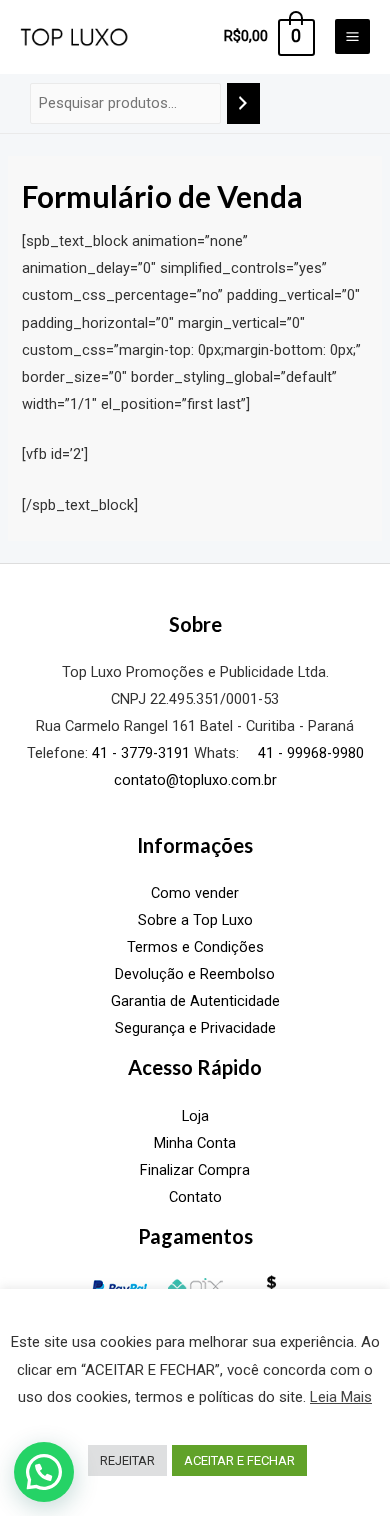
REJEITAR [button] (127, 1460)
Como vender (195, 893)
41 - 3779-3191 (141, 753)
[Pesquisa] (243, 103)
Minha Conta (195, 1143)
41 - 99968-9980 (309, 753)
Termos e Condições (195, 947)
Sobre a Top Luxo (195, 920)
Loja (195, 1116)
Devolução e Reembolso (195, 974)
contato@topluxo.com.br (195, 780)
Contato (195, 1197)
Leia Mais (341, 1397)
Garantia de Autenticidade (195, 1001)
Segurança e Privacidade (195, 1028)
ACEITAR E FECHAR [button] (239, 1460)
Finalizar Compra (195, 1170)
